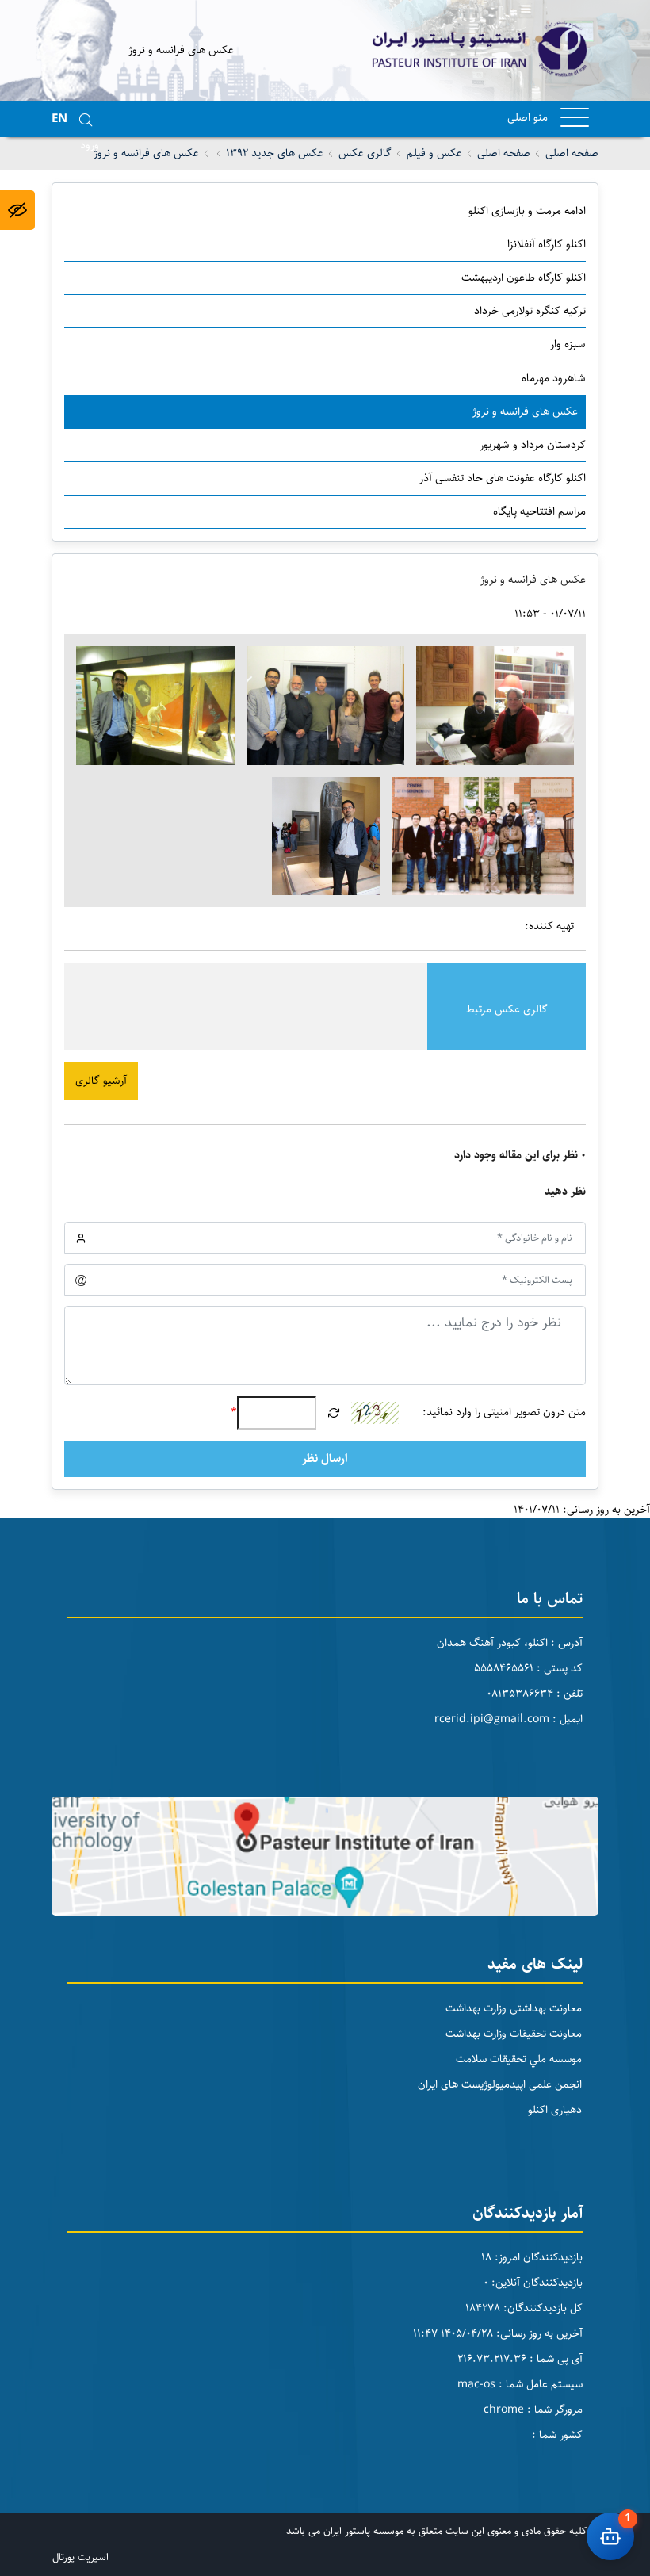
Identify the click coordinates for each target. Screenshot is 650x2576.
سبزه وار (568, 344)
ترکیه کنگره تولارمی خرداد (530, 311)
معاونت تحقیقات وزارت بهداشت (514, 2034)
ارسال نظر (325, 1458)
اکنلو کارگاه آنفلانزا (547, 244)
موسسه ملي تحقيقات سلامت (519, 2059)
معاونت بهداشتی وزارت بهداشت (514, 2008)
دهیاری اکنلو (555, 2110)
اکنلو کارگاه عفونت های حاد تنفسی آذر (503, 478)
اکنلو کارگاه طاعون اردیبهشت (524, 278)
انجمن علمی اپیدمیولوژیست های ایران (500, 2084)
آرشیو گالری (101, 1081)
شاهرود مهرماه (554, 378)
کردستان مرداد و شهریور (533, 445)
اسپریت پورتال (80, 2557)
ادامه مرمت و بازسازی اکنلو (527, 211)
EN (59, 119)
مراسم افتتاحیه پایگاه (539, 511)
